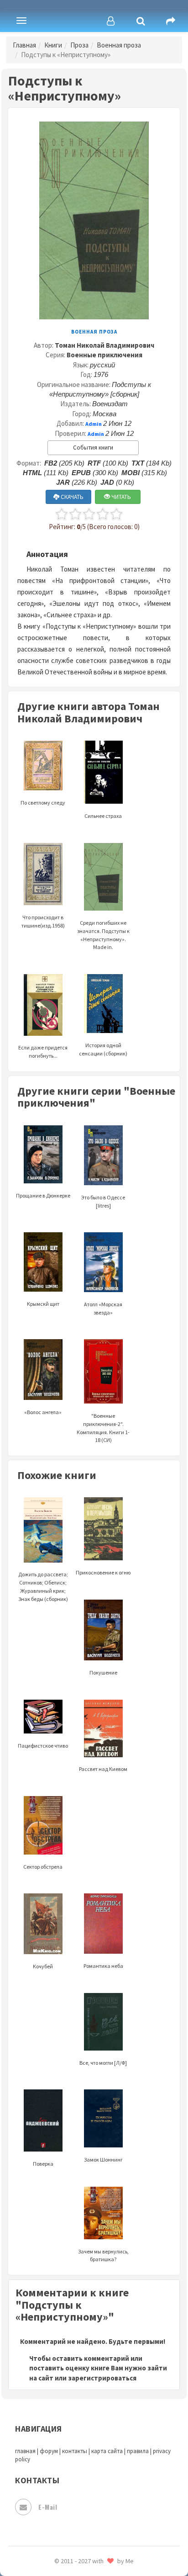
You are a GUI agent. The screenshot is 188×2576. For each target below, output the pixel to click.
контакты (75, 2451)
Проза (79, 45)
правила (138, 2451)
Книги (53, 45)
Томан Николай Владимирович (104, 345)
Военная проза (119, 45)
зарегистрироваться (102, 2378)
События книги (93, 448)
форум (49, 2451)
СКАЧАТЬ (71, 497)
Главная (24, 45)
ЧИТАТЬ (120, 497)
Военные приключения (104, 355)
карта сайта (107, 2451)
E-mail (48, 2507)
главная (25, 2451)
